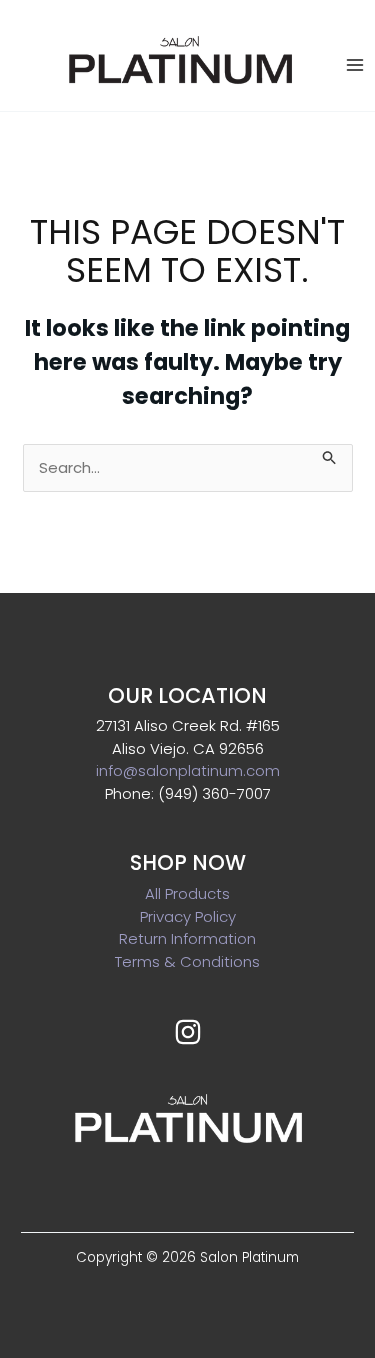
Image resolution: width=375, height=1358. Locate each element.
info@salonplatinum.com (188, 770)
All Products (187, 893)
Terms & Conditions (187, 961)
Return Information (187, 938)
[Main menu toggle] (354, 64)
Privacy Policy (188, 916)
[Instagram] (188, 1032)
